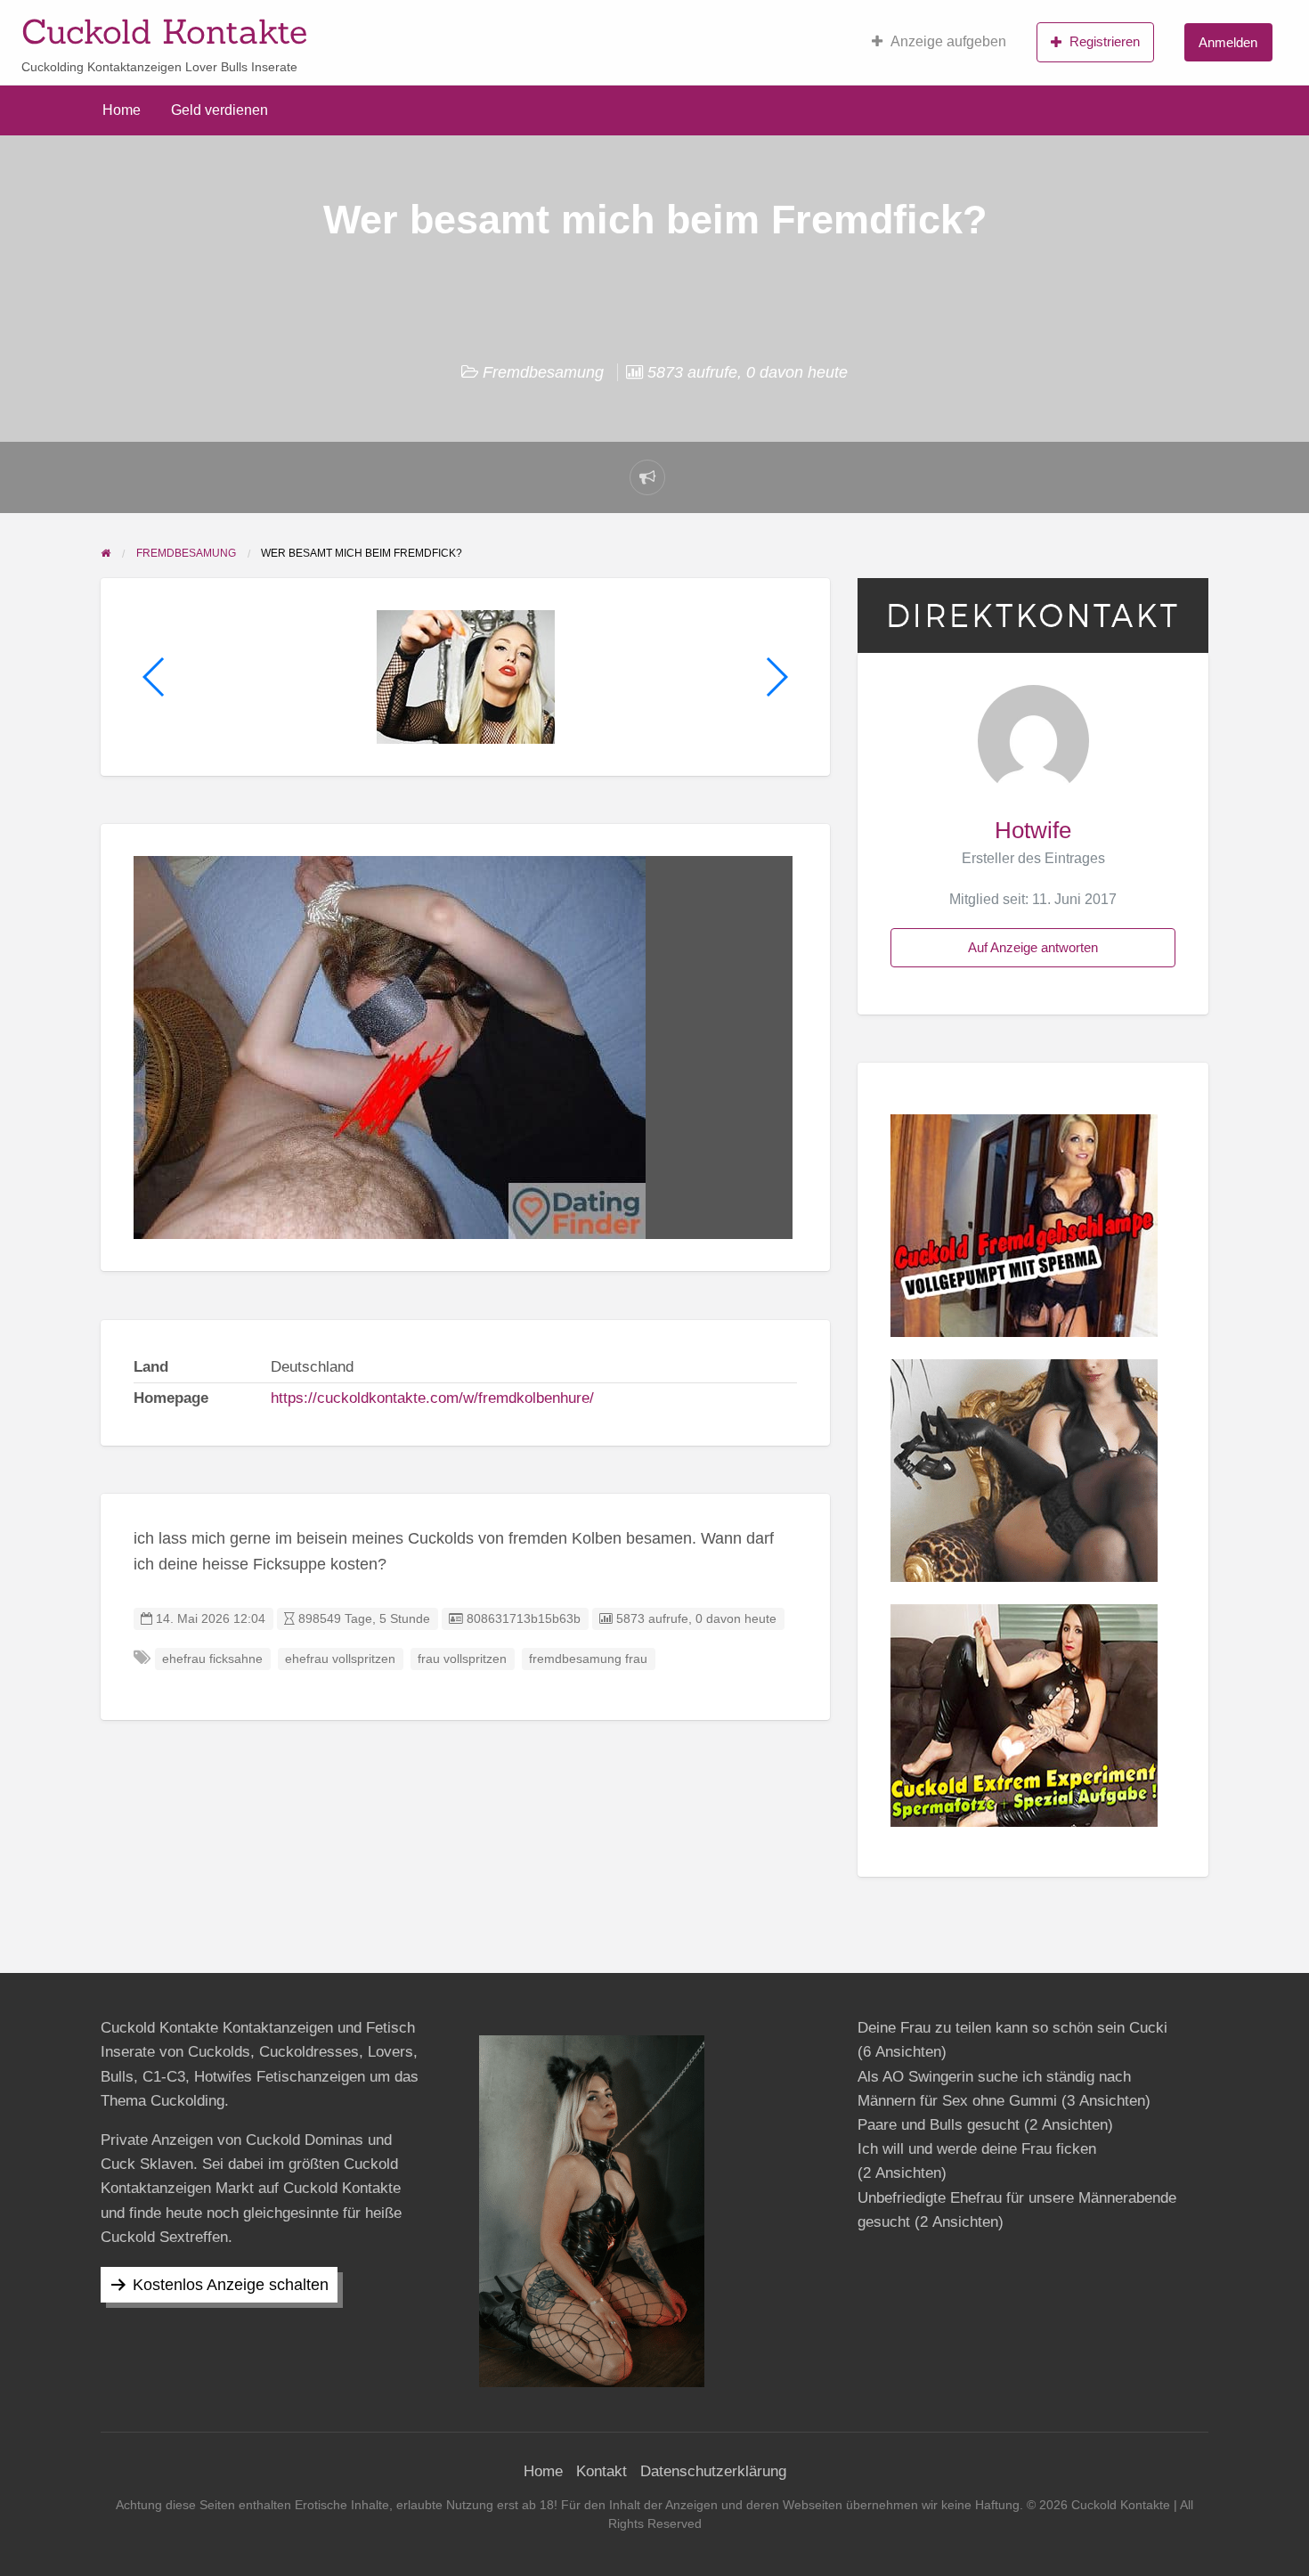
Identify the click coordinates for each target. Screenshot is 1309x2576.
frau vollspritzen (462, 1659)
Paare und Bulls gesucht (939, 2125)
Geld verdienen (220, 110)
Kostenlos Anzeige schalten (231, 2285)
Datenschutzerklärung (713, 2471)
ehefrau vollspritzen (340, 1659)
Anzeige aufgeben (948, 41)
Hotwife (1033, 830)
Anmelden (1228, 42)
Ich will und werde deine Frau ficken (977, 2149)
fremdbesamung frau (588, 1659)
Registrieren (1105, 41)
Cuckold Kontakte (164, 31)
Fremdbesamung (543, 372)
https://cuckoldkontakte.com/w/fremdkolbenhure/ (432, 1398)
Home (122, 110)
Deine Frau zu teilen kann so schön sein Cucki (1012, 2028)
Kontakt (602, 2471)
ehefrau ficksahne (212, 1659)
